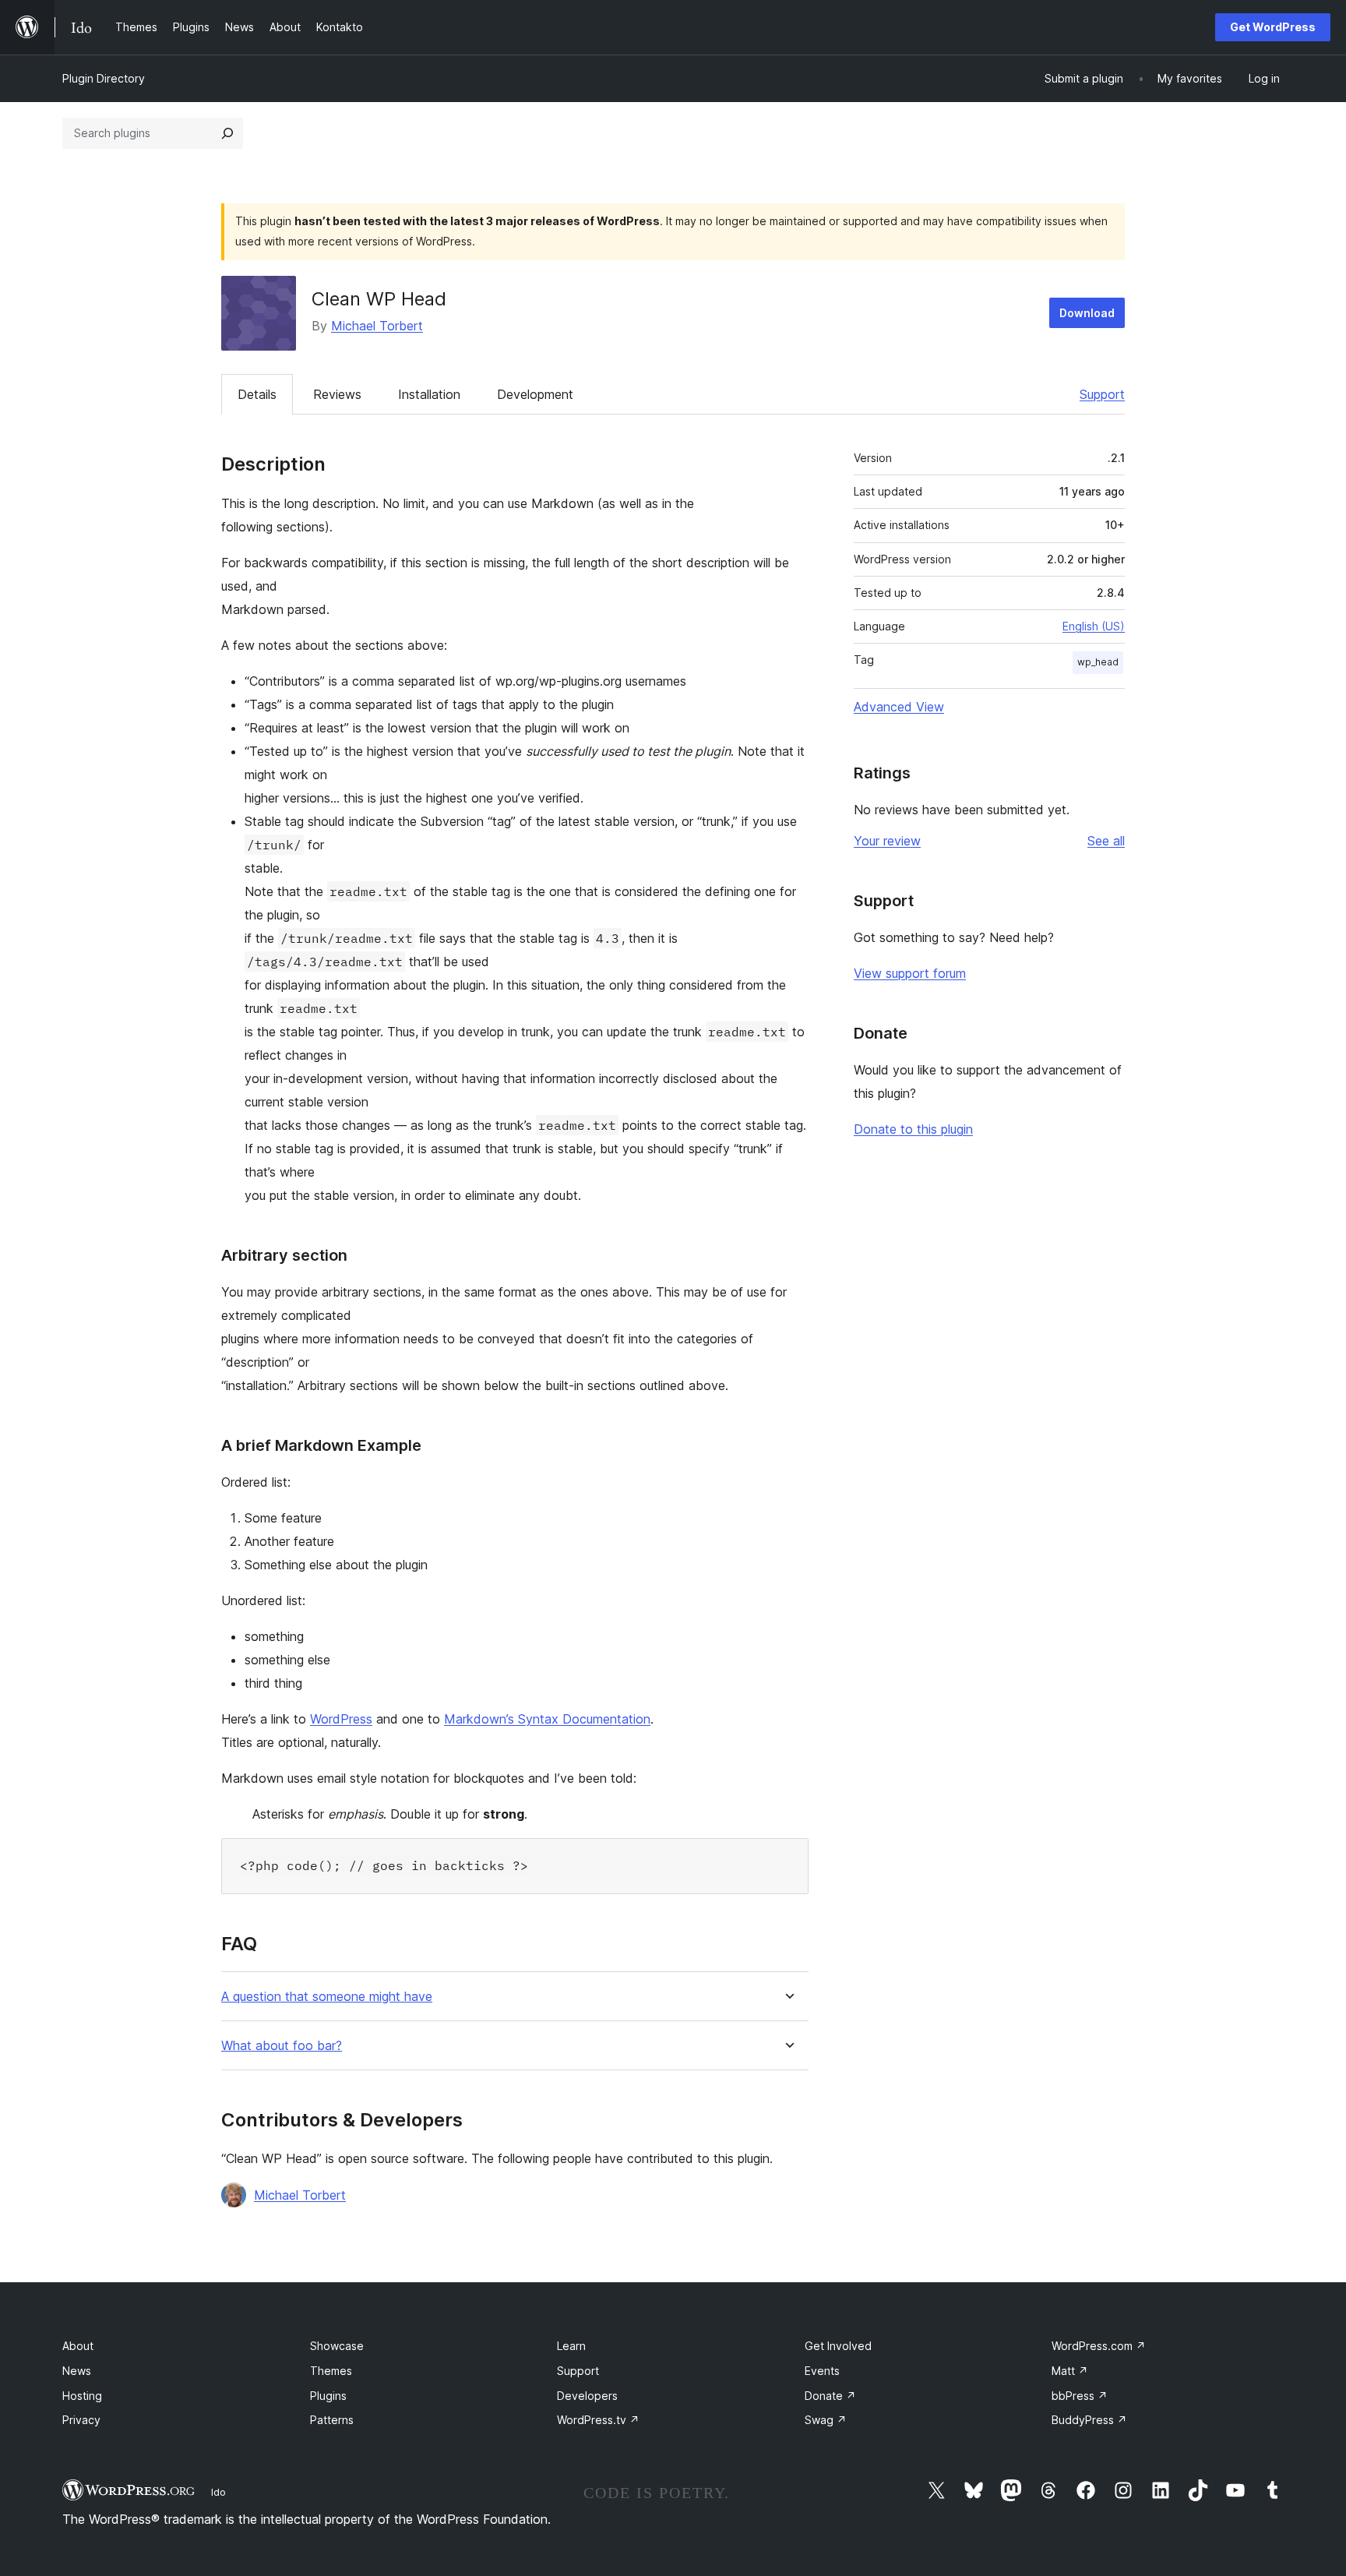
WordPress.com (1099, 2346)
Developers (587, 2396)
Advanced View (899, 707)
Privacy (81, 2420)
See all (1106, 841)
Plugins (328, 2396)
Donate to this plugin (913, 1129)
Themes (331, 2371)
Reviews (337, 394)
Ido (218, 2492)
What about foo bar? (282, 2046)
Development (535, 394)
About (78, 2346)
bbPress (1080, 2396)
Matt (1070, 2371)
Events (822, 2371)
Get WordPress (1273, 27)
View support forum (910, 973)
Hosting (82, 2396)
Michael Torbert (377, 326)
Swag (826, 2420)
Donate (830, 2396)
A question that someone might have (327, 1997)
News (77, 2371)
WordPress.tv (598, 2420)
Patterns (332, 2420)
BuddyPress (1089, 2420)
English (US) (1094, 626)
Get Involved (838, 2346)
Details (257, 394)
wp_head (1098, 662)
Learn (571, 2346)
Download (1087, 313)
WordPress (341, 1719)
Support (1102, 394)
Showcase (337, 2346)
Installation (429, 394)
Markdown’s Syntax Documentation (547, 1719)
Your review (887, 841)
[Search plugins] (227, 133)
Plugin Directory (104, 78)
